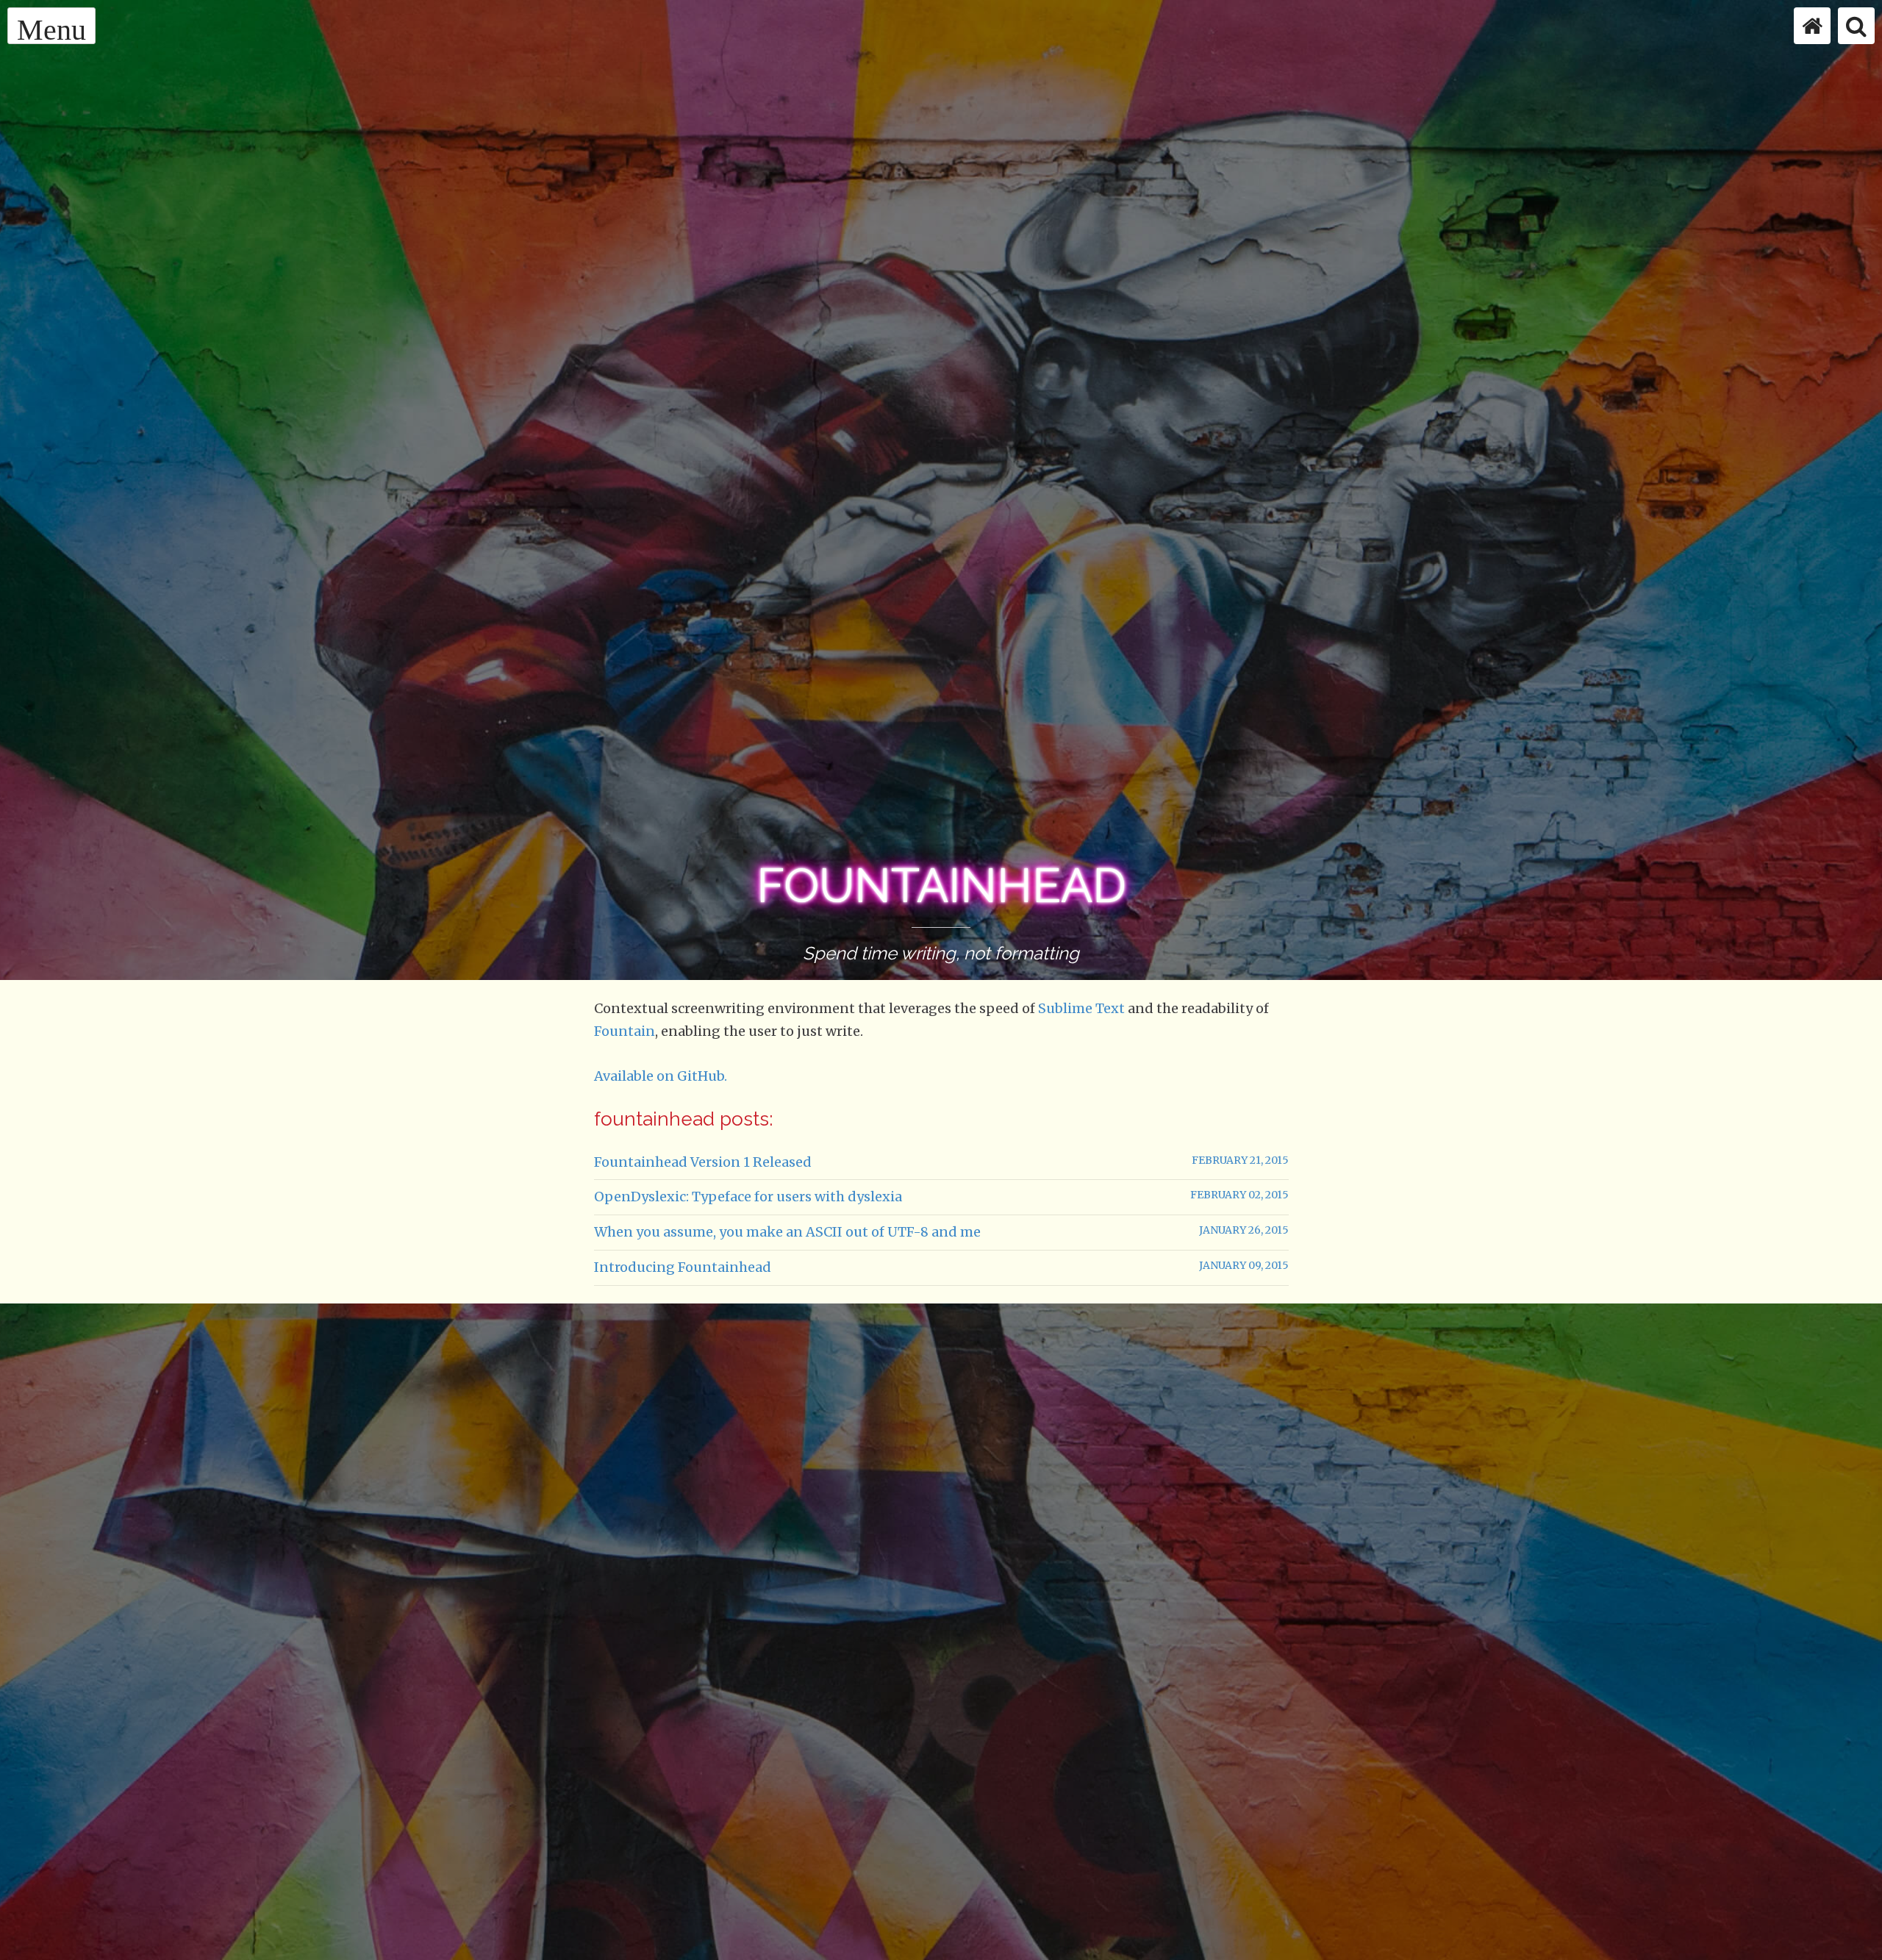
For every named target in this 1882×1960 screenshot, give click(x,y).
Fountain (625, 1031)
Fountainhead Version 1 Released (703, 1162)
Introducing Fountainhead (683, 1267)
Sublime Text (1081, 1008)
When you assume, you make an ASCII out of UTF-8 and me (787, 1232)
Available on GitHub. (661, 1076)
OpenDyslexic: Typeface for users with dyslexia (748, 1197)
